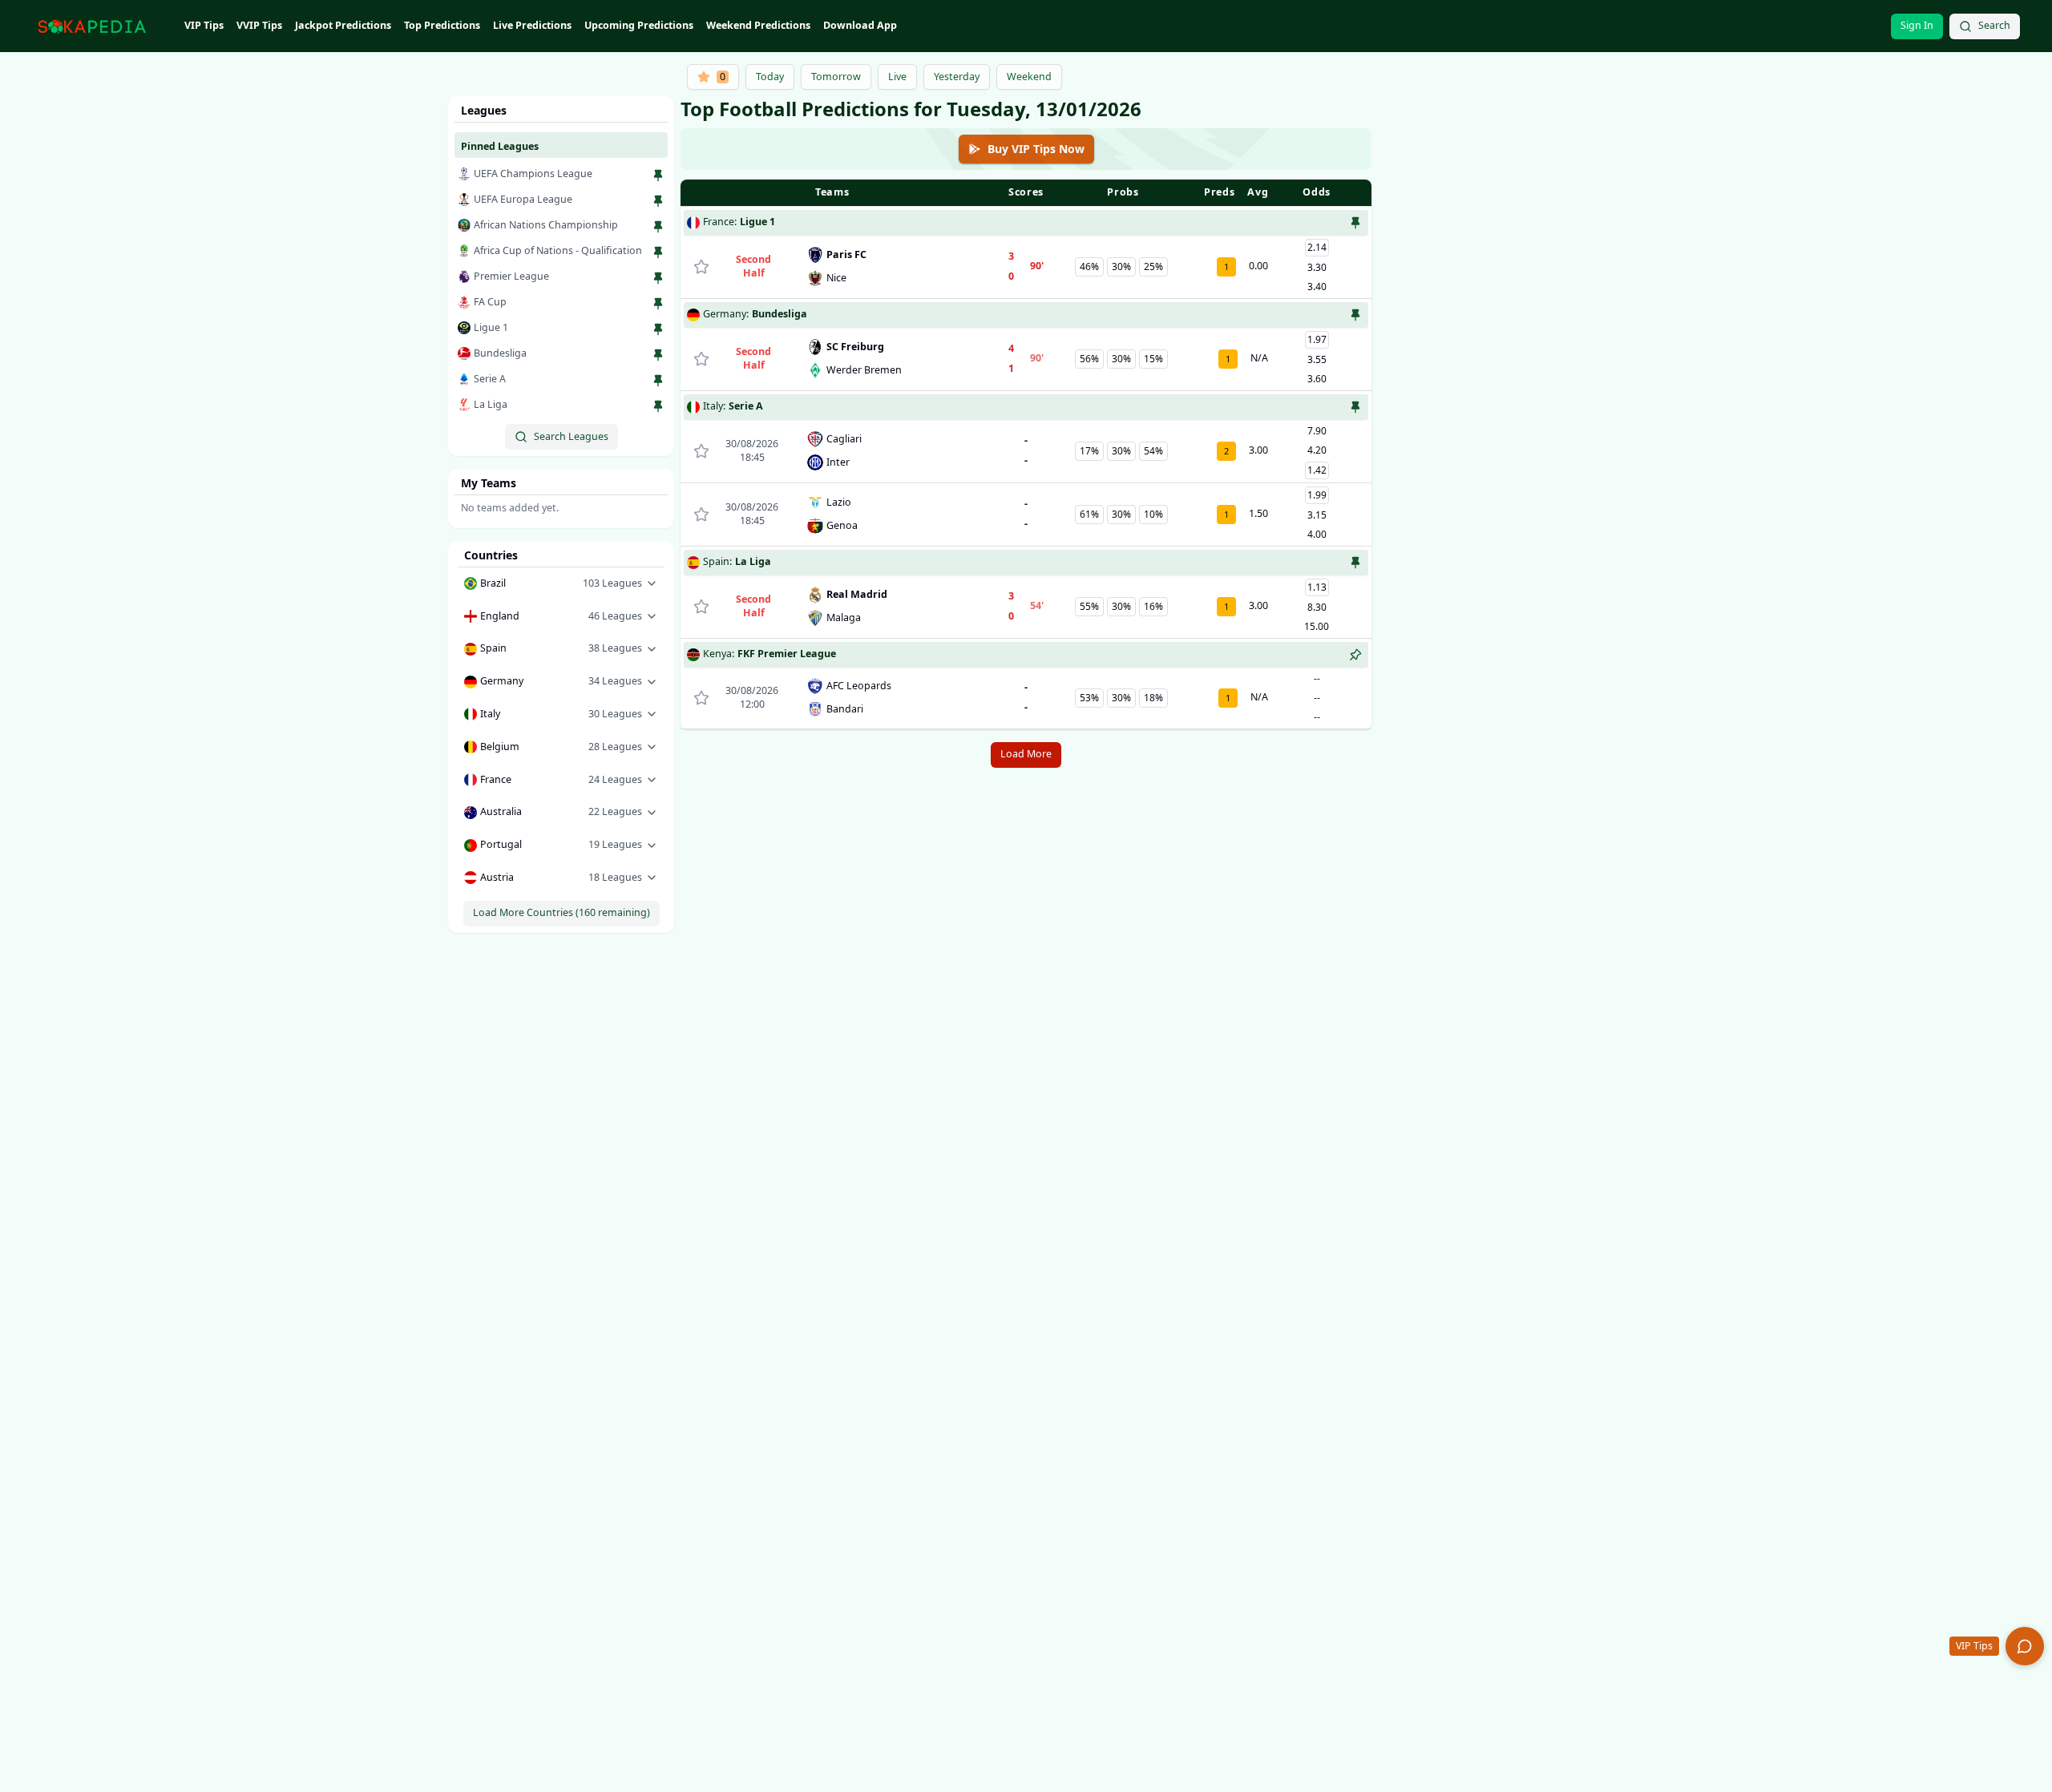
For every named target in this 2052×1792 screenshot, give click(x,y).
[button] (561, 584)
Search (1994, 25)
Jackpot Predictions (343, 25)
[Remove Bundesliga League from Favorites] (1355, 315)
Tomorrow (836, 77)
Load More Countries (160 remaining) (561, 912)
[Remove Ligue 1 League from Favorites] (1355, 223)
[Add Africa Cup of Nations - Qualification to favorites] (658, 252)
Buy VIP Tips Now (1036, 149)
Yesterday (957, 77)
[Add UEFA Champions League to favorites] (658, 176)
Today (770, 77)
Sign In (1917, 25)
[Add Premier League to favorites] (658, 278)
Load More (1026, 754)
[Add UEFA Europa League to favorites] (658, 201)
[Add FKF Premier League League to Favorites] (1355, 655)
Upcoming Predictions (639, 25)
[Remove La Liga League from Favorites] (1355, 563)
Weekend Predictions (758, 25)
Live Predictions (532, 25)
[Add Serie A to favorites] (658, 381)
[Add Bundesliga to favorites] (658, 355)
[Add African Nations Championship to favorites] (658, 227)
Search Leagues (571, 436)
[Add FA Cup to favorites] (658, 304)
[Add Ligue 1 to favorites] (658, 329)
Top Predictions (442, 25)
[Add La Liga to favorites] (658, 406)
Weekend (1029, 77)
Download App (860, 25)
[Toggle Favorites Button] (701, 267)
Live (897, 77)
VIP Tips (204, 25)
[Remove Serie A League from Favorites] (1355, 407)
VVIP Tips (259, 25)
